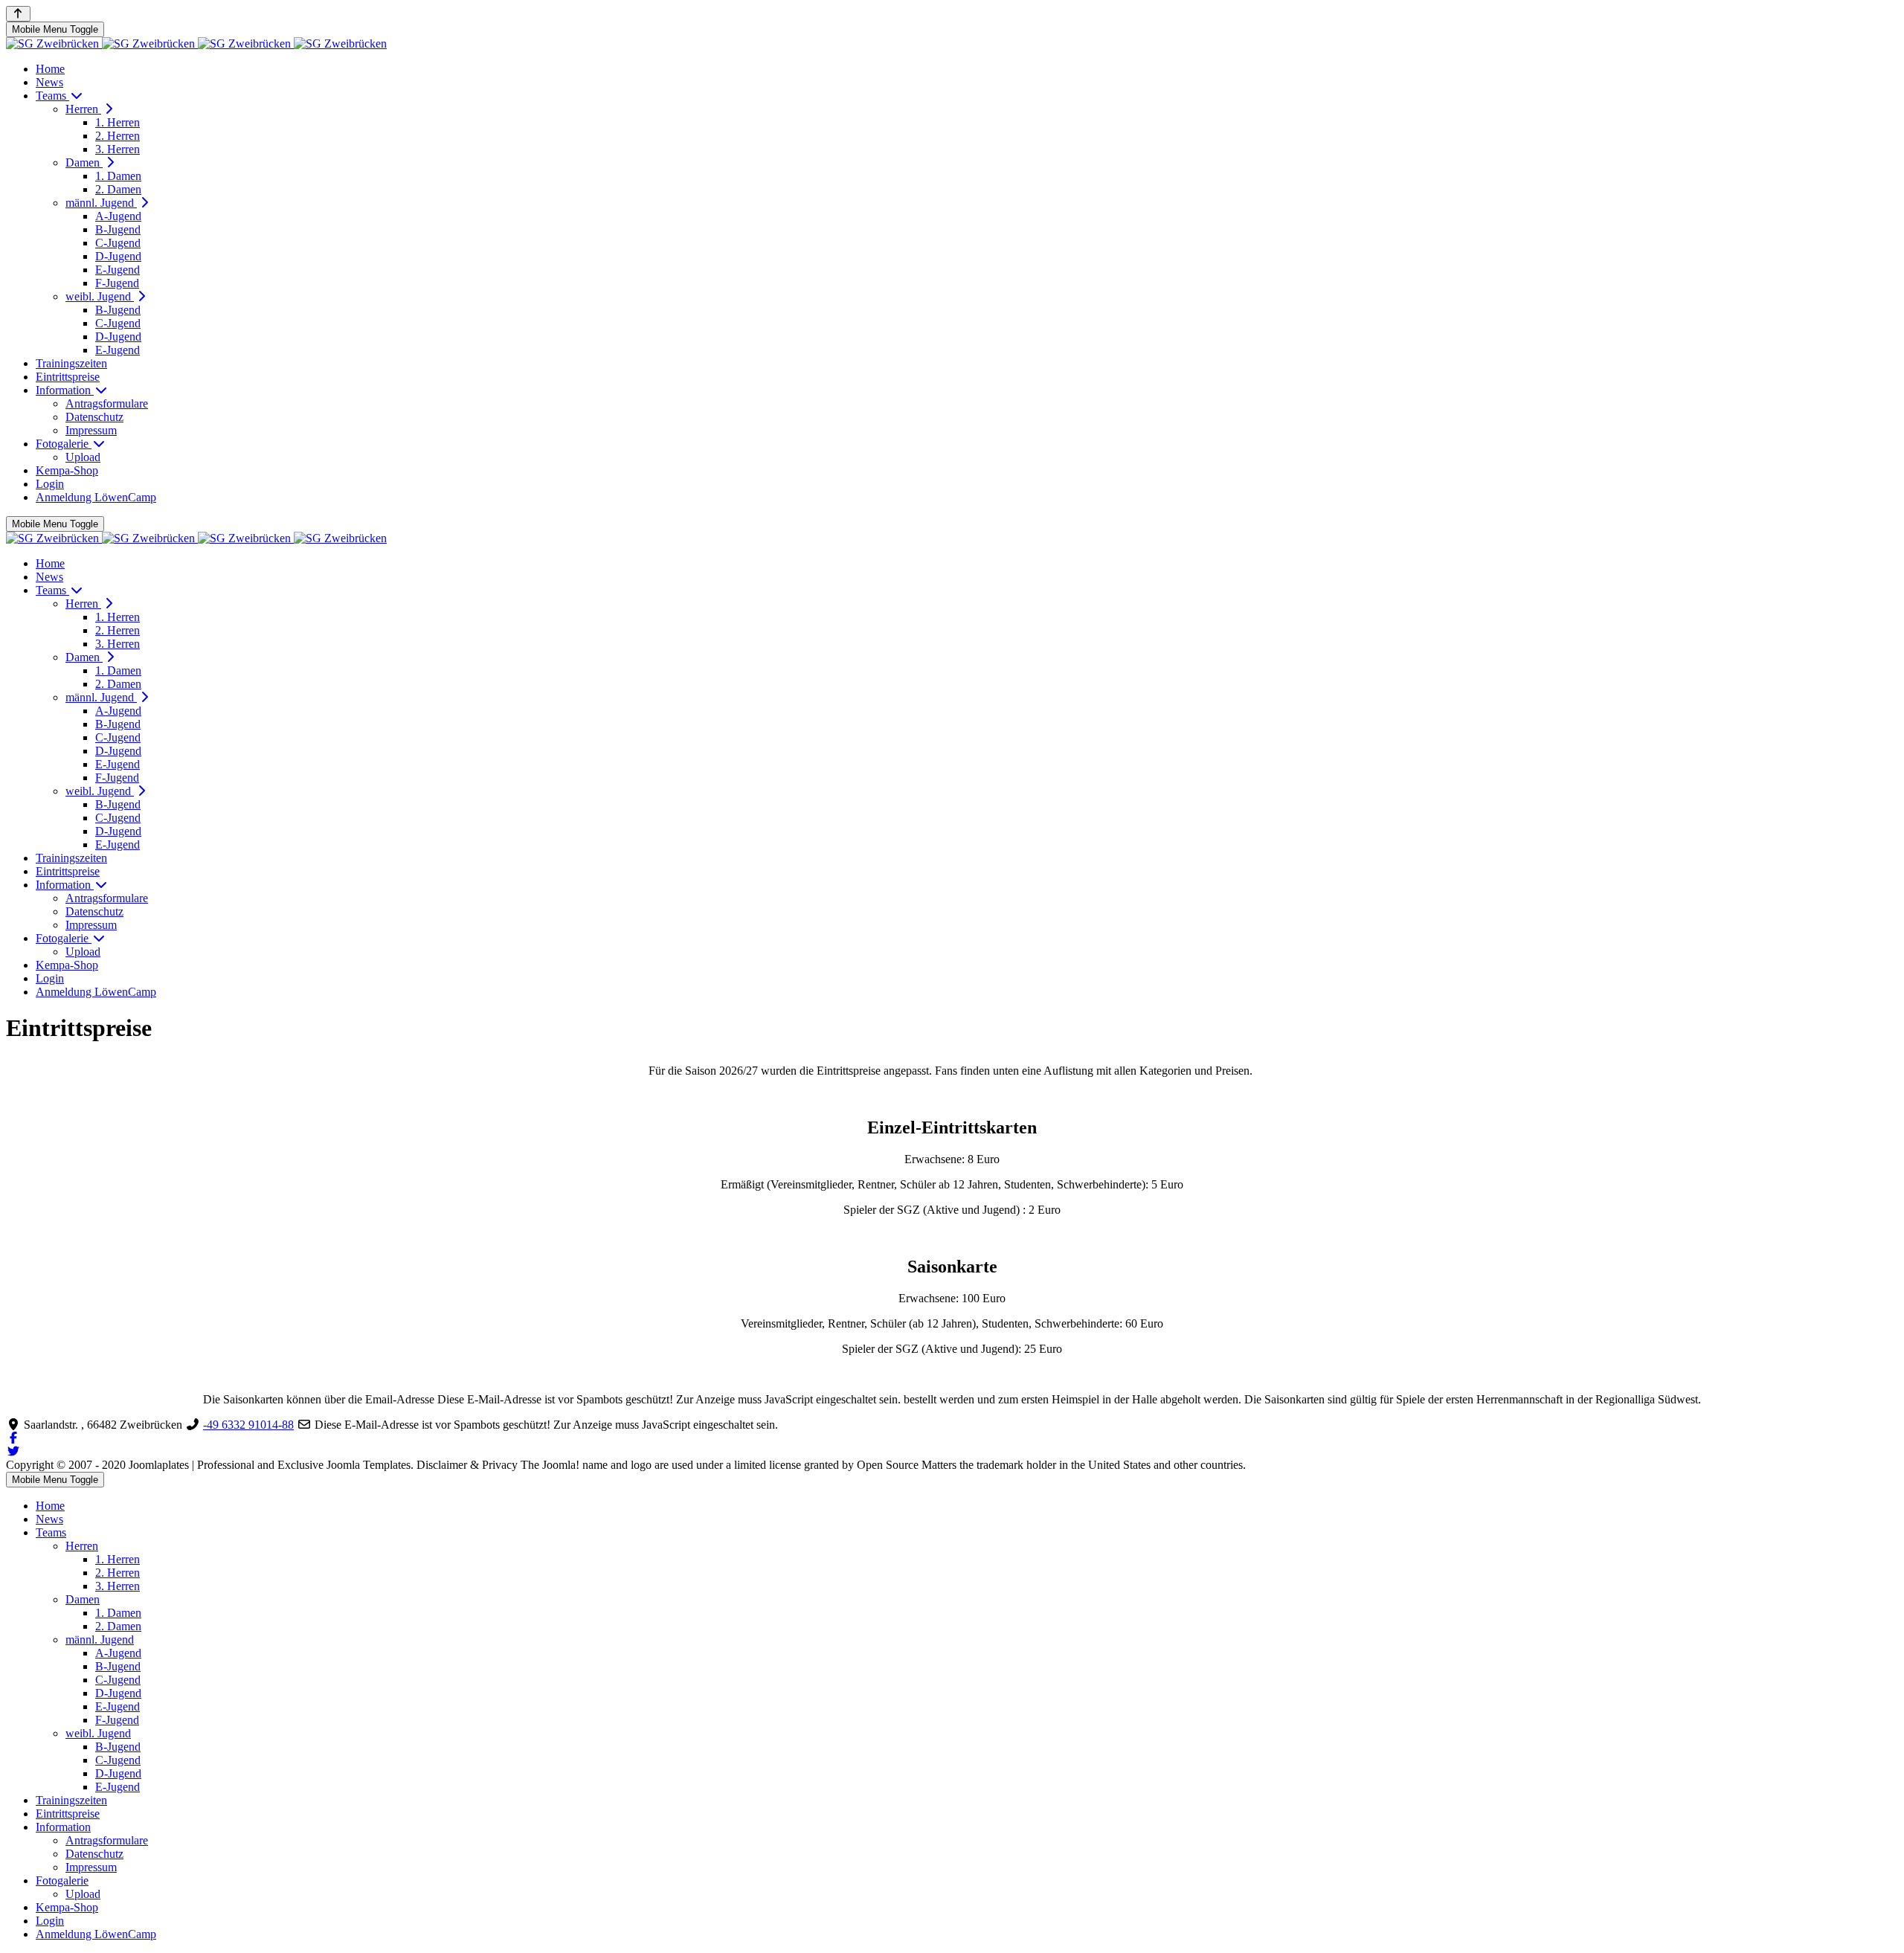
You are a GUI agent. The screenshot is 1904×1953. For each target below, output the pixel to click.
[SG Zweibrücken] (196, 44)
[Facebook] (13, 1438)
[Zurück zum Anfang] (18, 14)
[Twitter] (13, 1451)
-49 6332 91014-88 (248, 1425)
